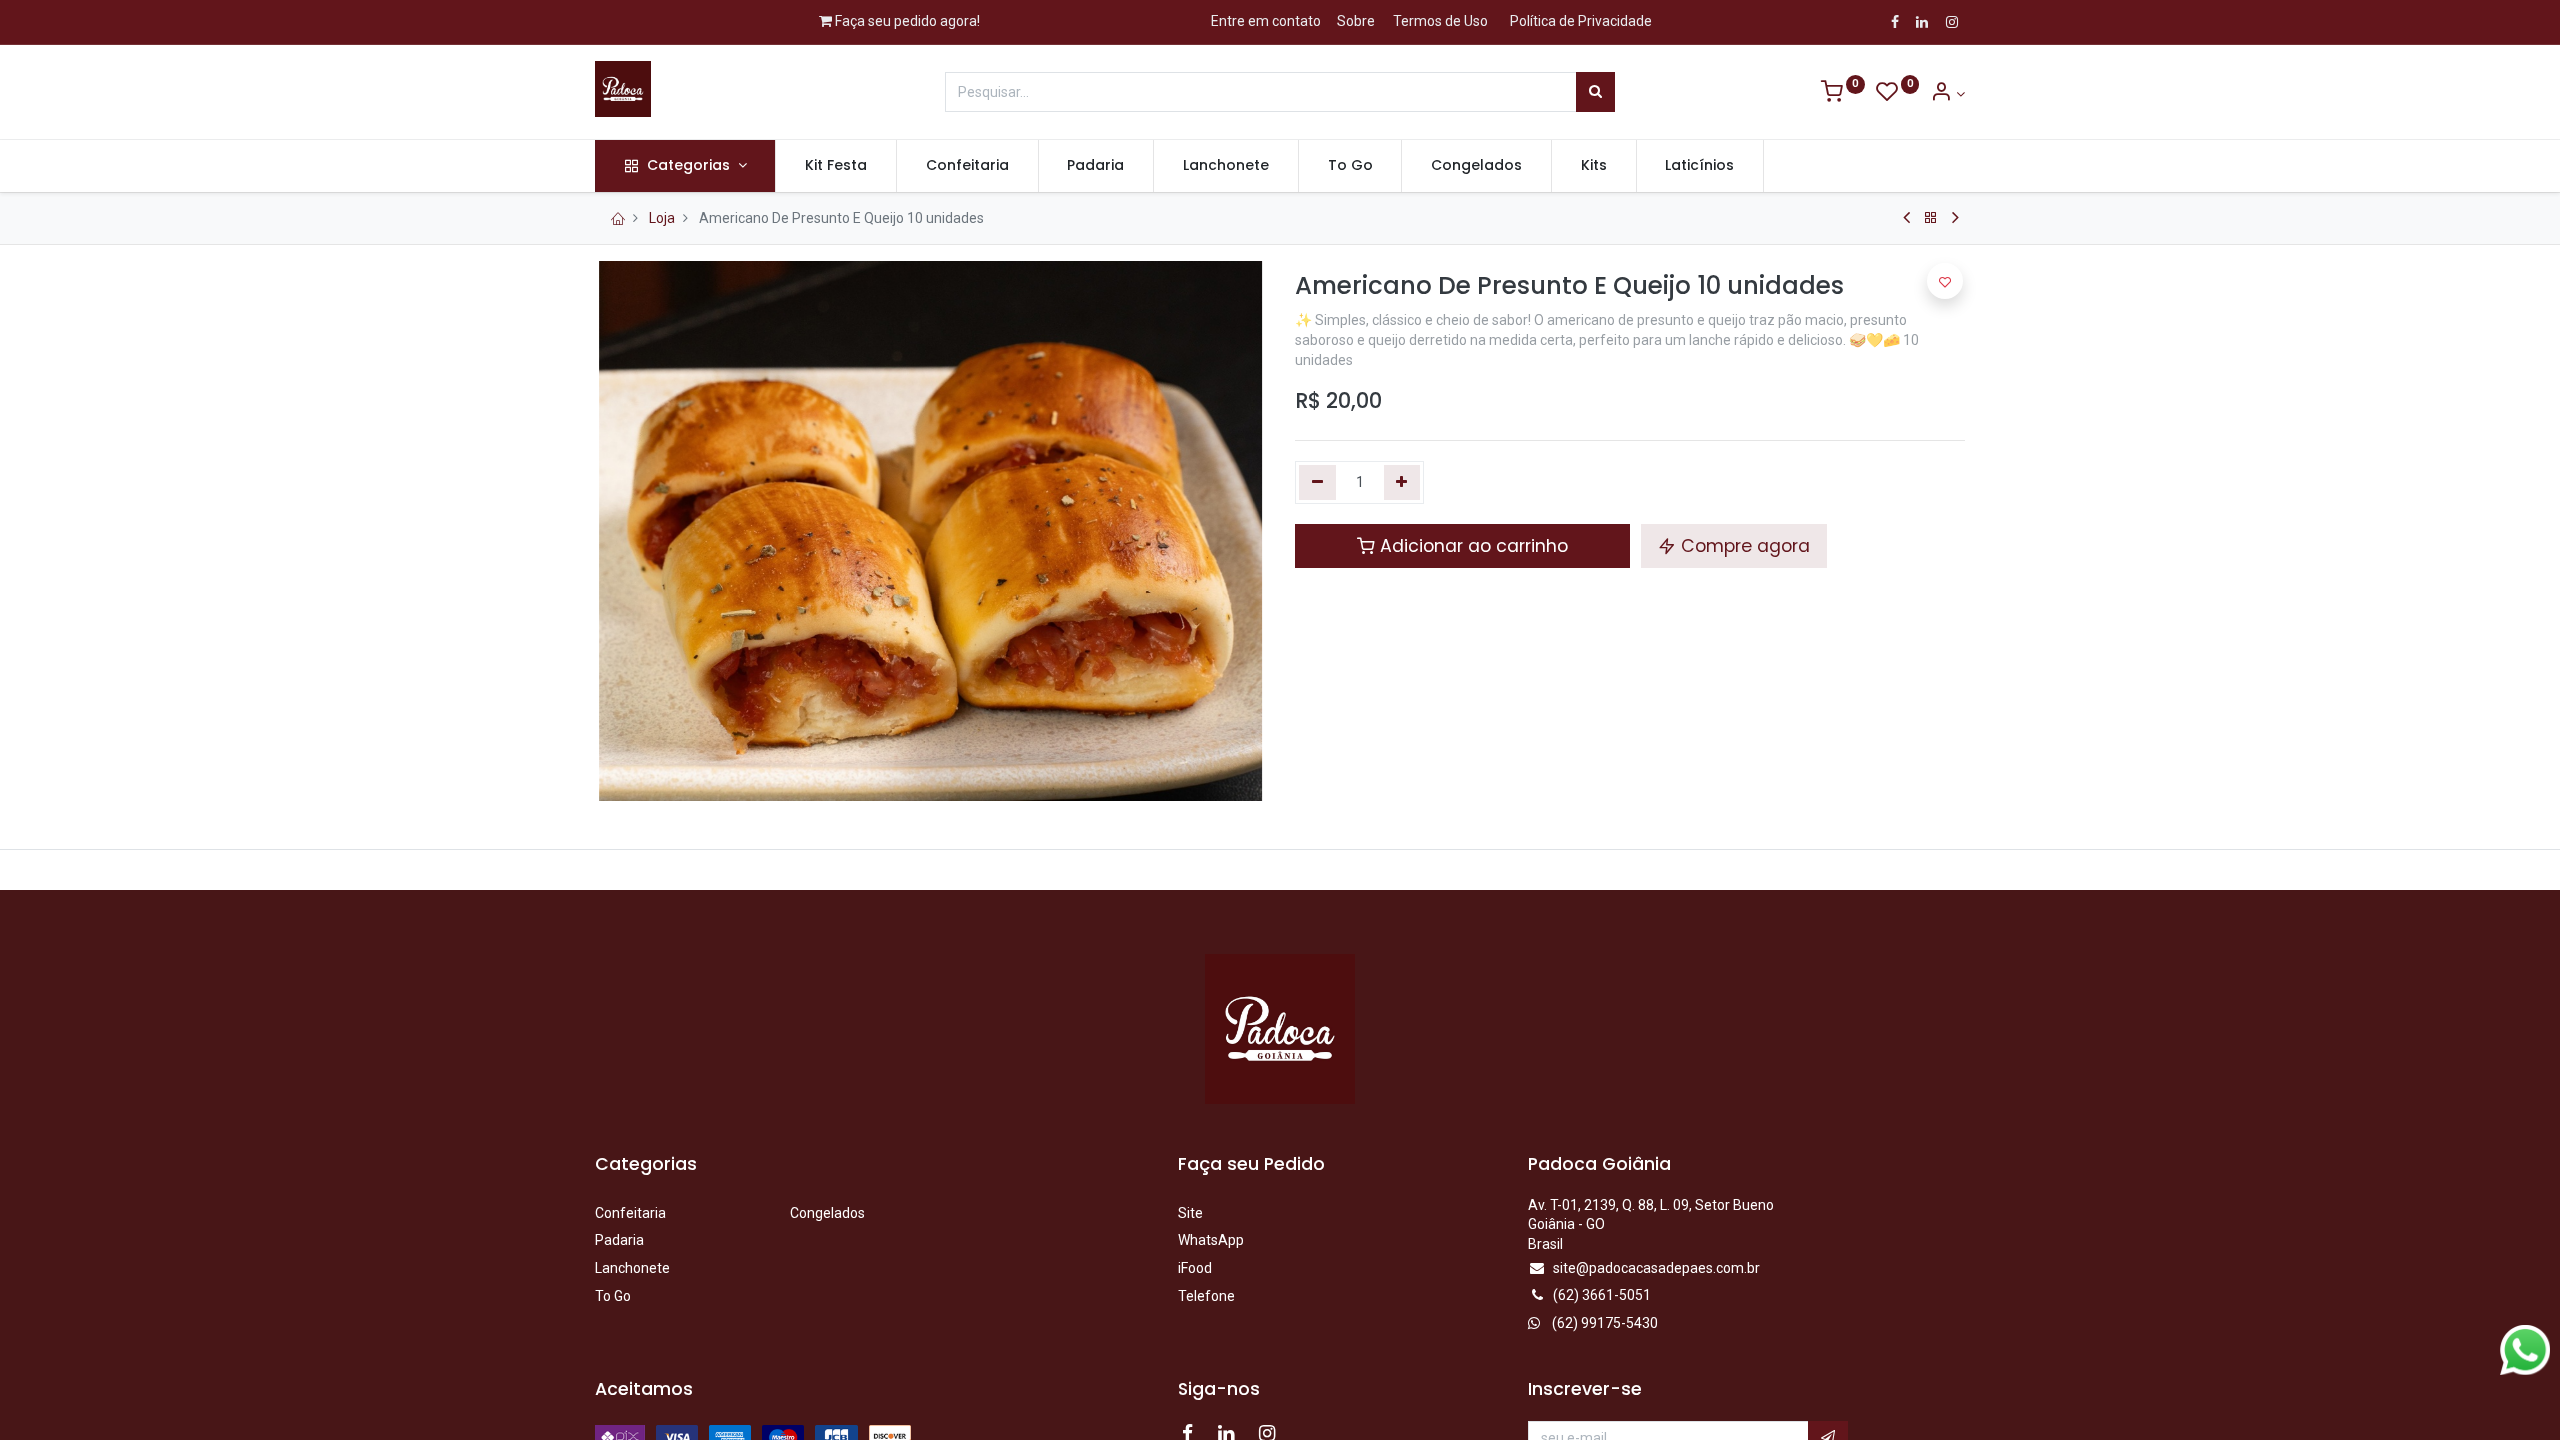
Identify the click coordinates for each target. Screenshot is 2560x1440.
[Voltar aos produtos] (1931, 218)
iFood (1195, 1268)
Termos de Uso (1440, 21)
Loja (662, 218)
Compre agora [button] (1743, 546)
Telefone (1206, 1296)
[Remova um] (1317, 483)
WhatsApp (1211, 1240)
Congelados (827, 1213)
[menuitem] (836, 166)
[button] (1945, 281)
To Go (613, 1296)
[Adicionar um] (1402, 483)
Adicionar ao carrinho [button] (1471, 546)
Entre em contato (1266, 21)
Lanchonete (632, 1268)
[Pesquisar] (1595, 92)
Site (1190, 1213)
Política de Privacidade (1581, 21)
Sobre (1356, 21)
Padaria (619, 1240)
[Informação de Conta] (1947, 94)
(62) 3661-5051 (1602, 1295)
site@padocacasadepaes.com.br (1656, 1268)
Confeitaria (630, 1213)
